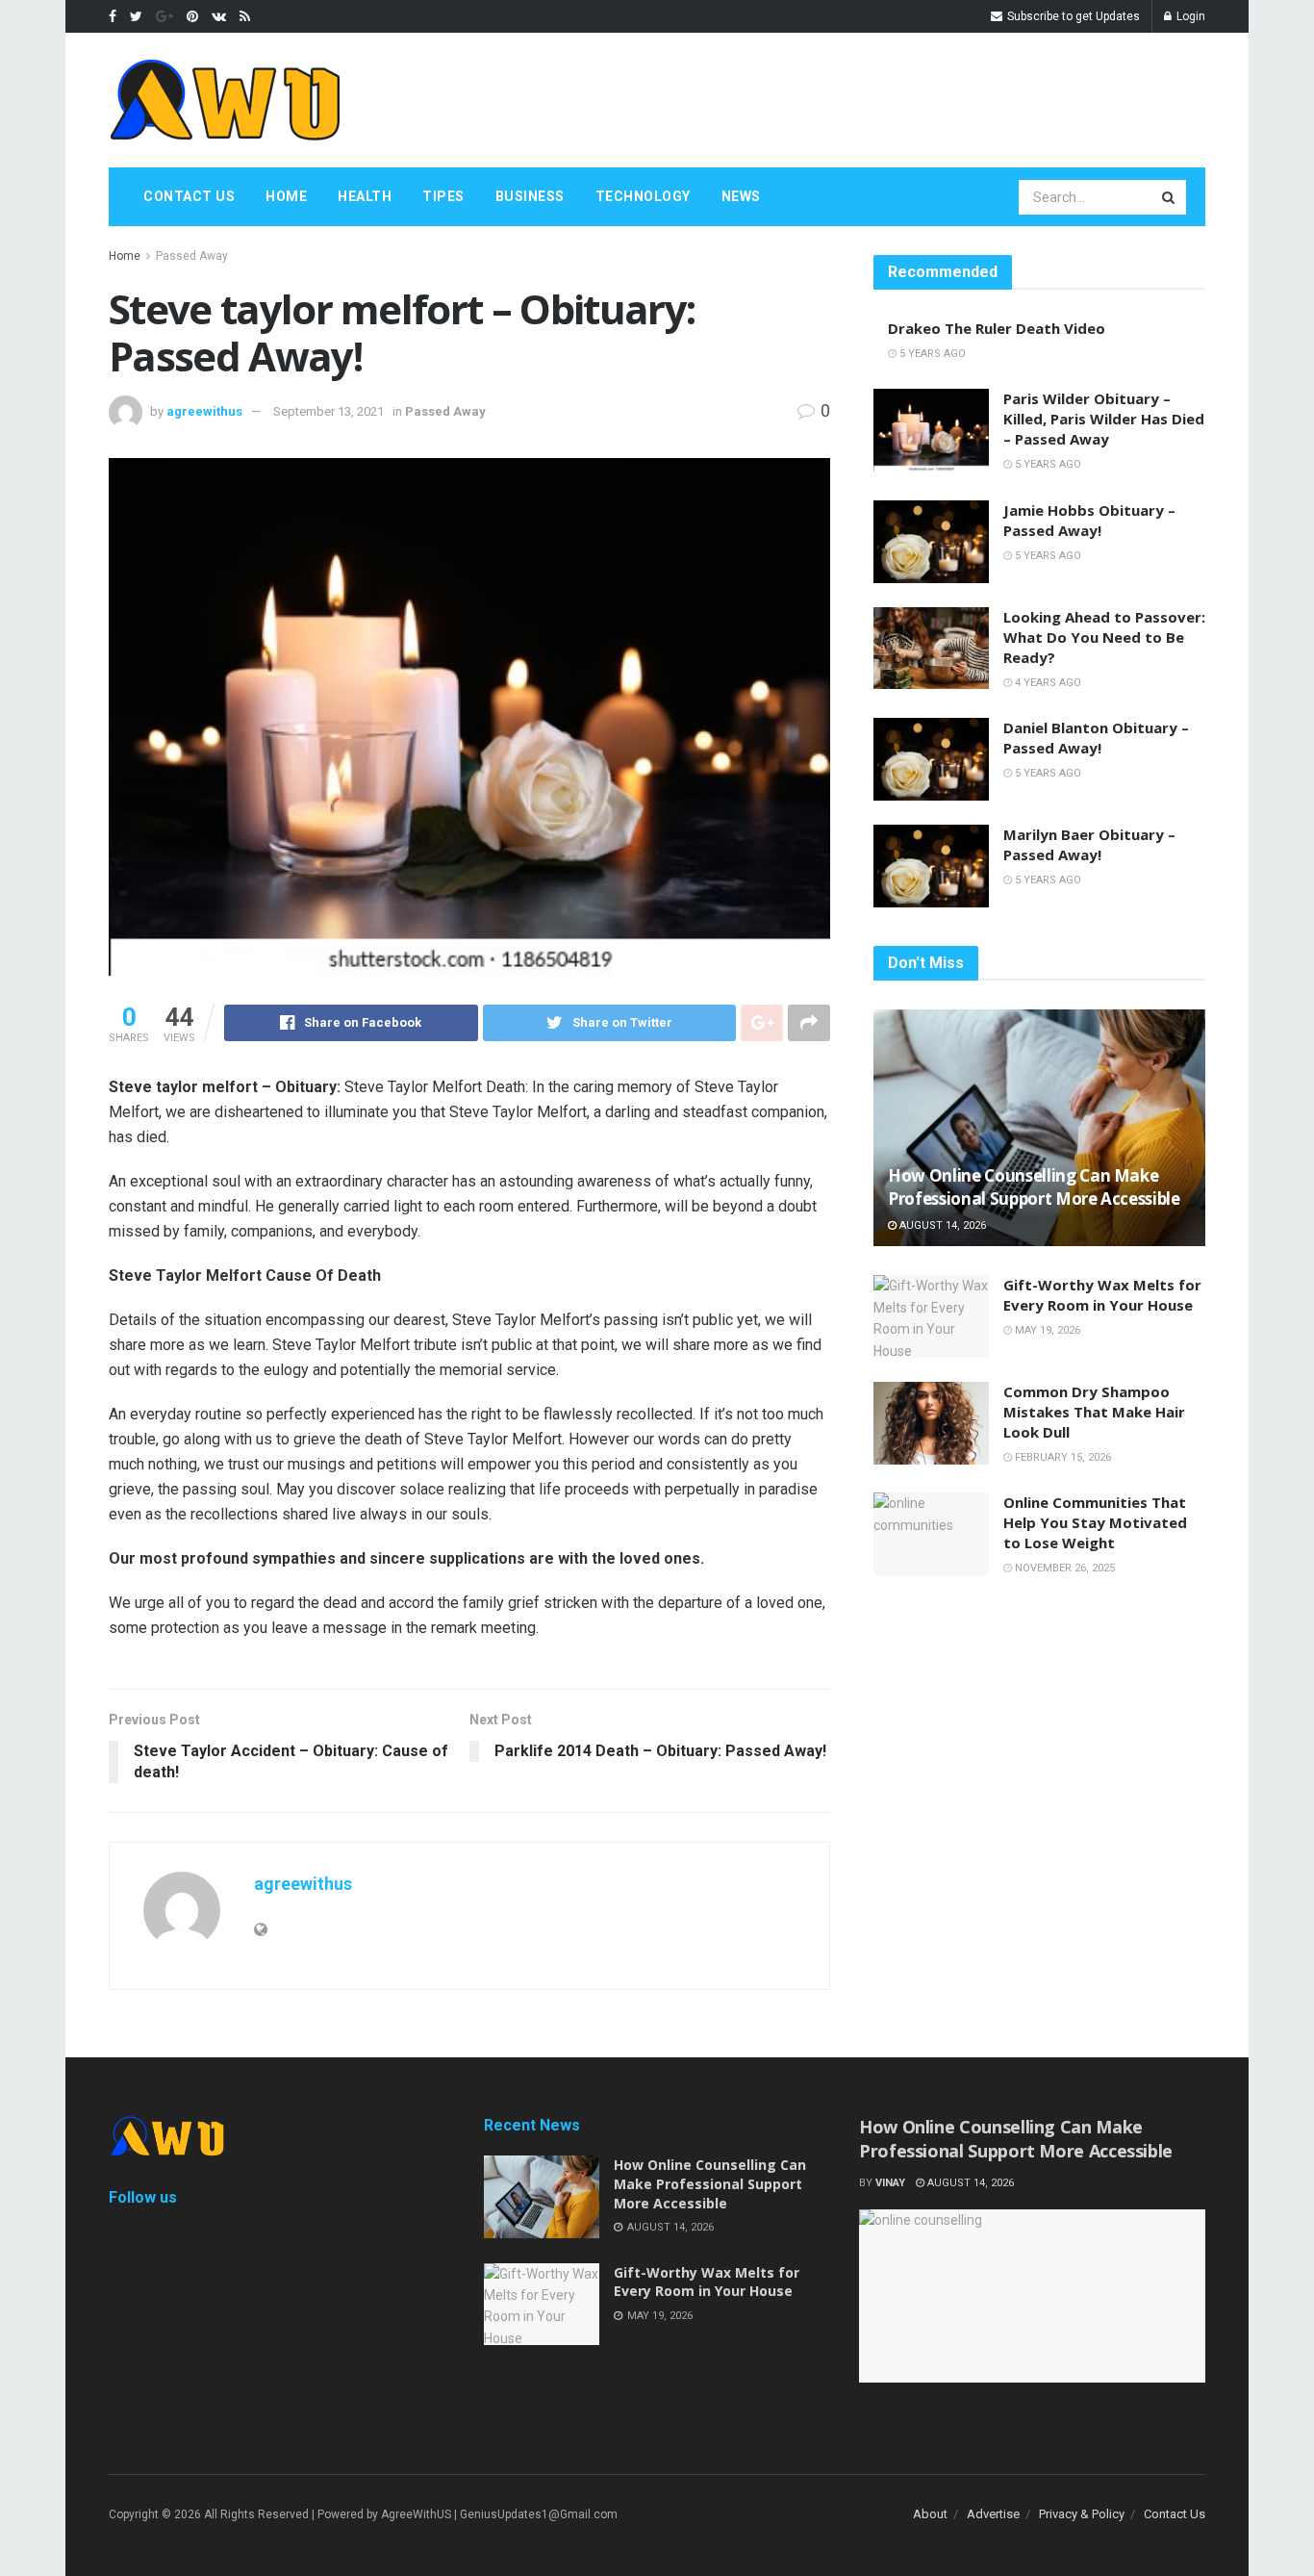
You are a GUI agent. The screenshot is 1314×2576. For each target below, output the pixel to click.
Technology (643, 196)
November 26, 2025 (1063, 1568)
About (930, 2514)
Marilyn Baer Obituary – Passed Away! (1089, 844)
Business (530, 196)
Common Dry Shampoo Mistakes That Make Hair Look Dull (1094, 1412)
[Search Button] (1170, 197)
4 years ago (1047, 683)
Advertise (993, 2514)
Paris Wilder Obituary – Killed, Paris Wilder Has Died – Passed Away (1104, 419)
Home (286, 196)
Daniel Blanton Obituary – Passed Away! (1096, 738)
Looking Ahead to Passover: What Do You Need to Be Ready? (1104, 637)
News (741, 196)
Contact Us (189, 196)
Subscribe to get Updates (1072, 16)
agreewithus (204, 411)
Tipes (443, 196)
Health (365, 196)
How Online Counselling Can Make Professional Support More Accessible (1034, 1187)
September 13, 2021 (328, 411)
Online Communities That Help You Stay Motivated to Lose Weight (1095, 1522)
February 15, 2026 (1061, 1457)
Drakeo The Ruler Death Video (997, 328)
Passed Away (192, 256)
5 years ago (931, 354)
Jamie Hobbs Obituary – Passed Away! (1089, 520)
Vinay (890, 2183)
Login (1189, 16)
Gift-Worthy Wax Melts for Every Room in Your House (1102, 1295)
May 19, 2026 (1046, 1330)
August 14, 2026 (941, 1225)
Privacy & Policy (1082, 2514)
